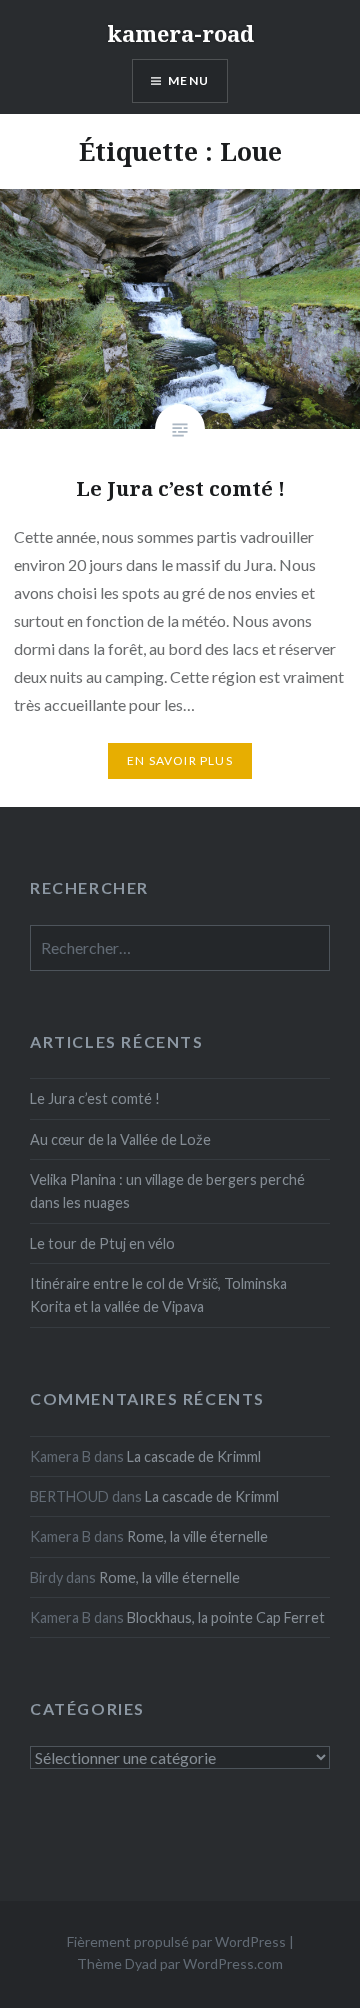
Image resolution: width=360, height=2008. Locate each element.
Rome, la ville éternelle (197, 1536)
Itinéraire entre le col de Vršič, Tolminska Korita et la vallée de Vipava (158, 1295)
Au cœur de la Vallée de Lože (120, 1139)
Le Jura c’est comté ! (95, 1098)
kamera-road (180, 33)
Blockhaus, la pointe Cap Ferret (226, 1617)
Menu (188, 80)
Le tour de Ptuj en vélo (102, 1243)
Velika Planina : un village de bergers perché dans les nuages (167, 1191)
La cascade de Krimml (194, 1456)
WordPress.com (233, 1963)
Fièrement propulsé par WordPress (176, 1941)
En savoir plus (180, 760)
